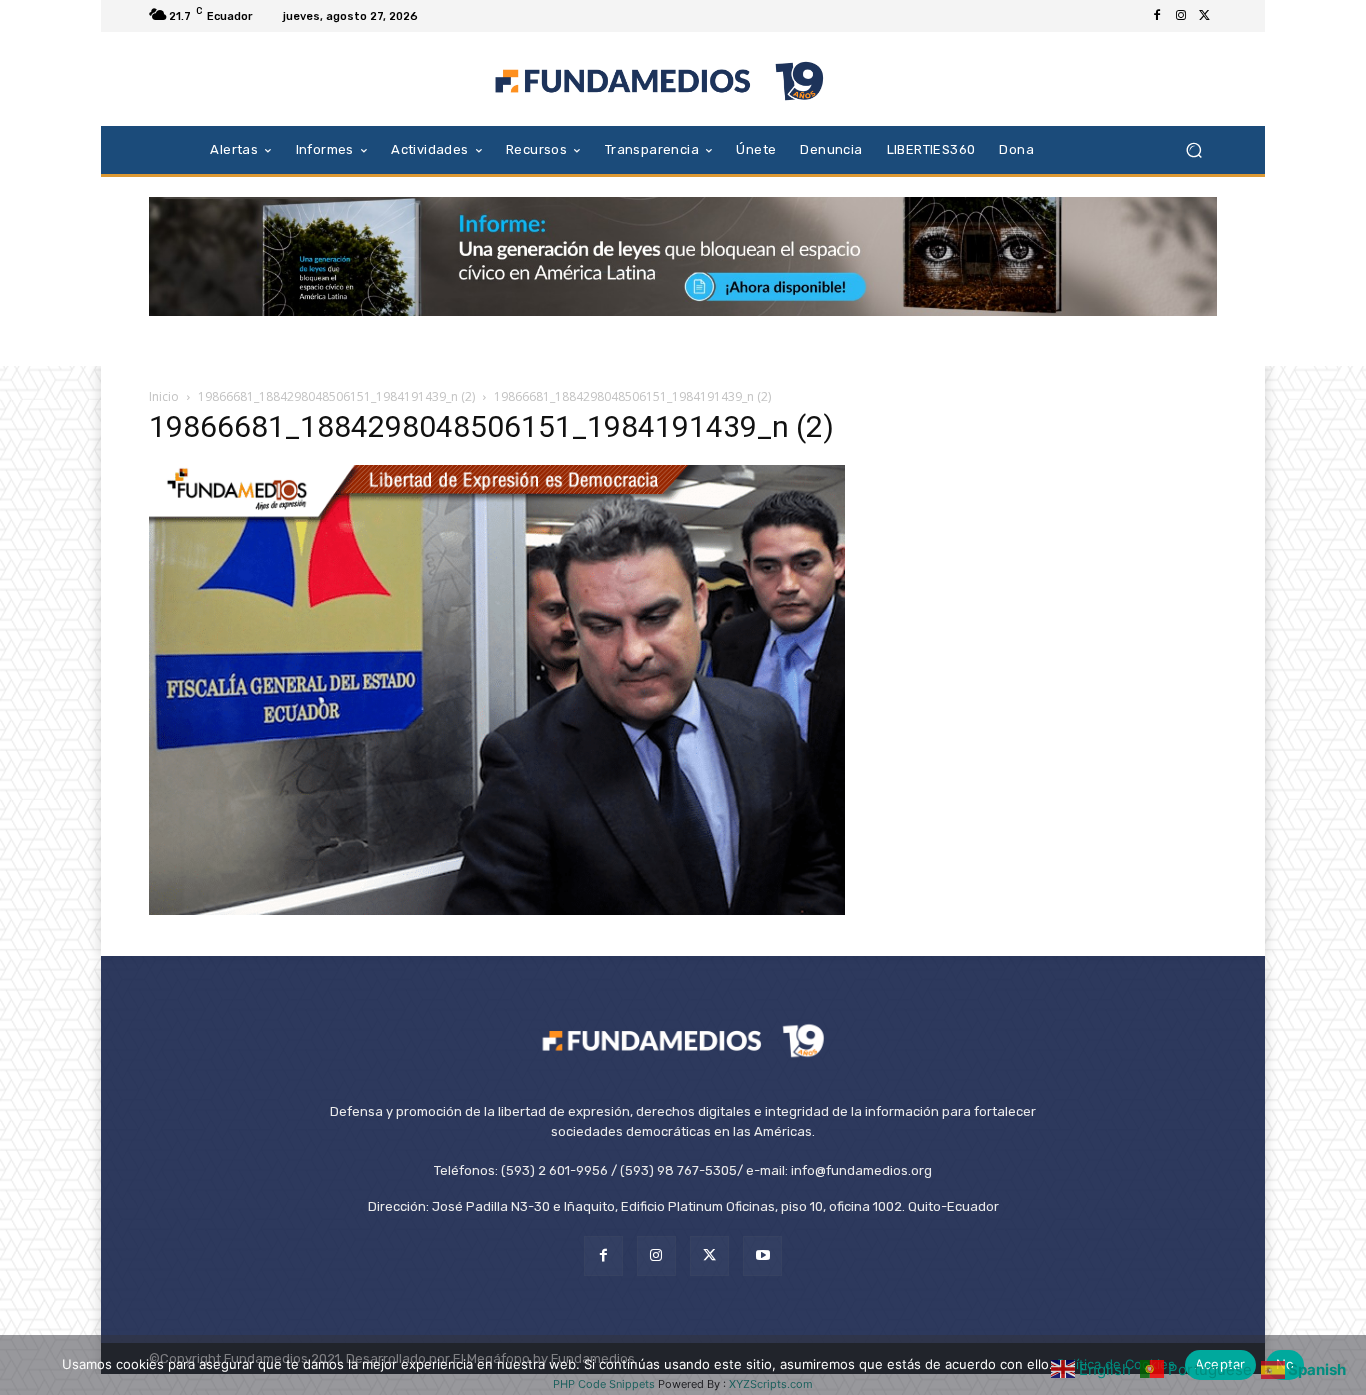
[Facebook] (1157, 16)
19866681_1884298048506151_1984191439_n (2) (336, 396)
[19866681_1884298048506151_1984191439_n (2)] (497, 909)
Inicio (164, 396)
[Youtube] (762, 1255)
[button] (1193, 149)
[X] (1205, 16)
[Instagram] (1181, 16)
